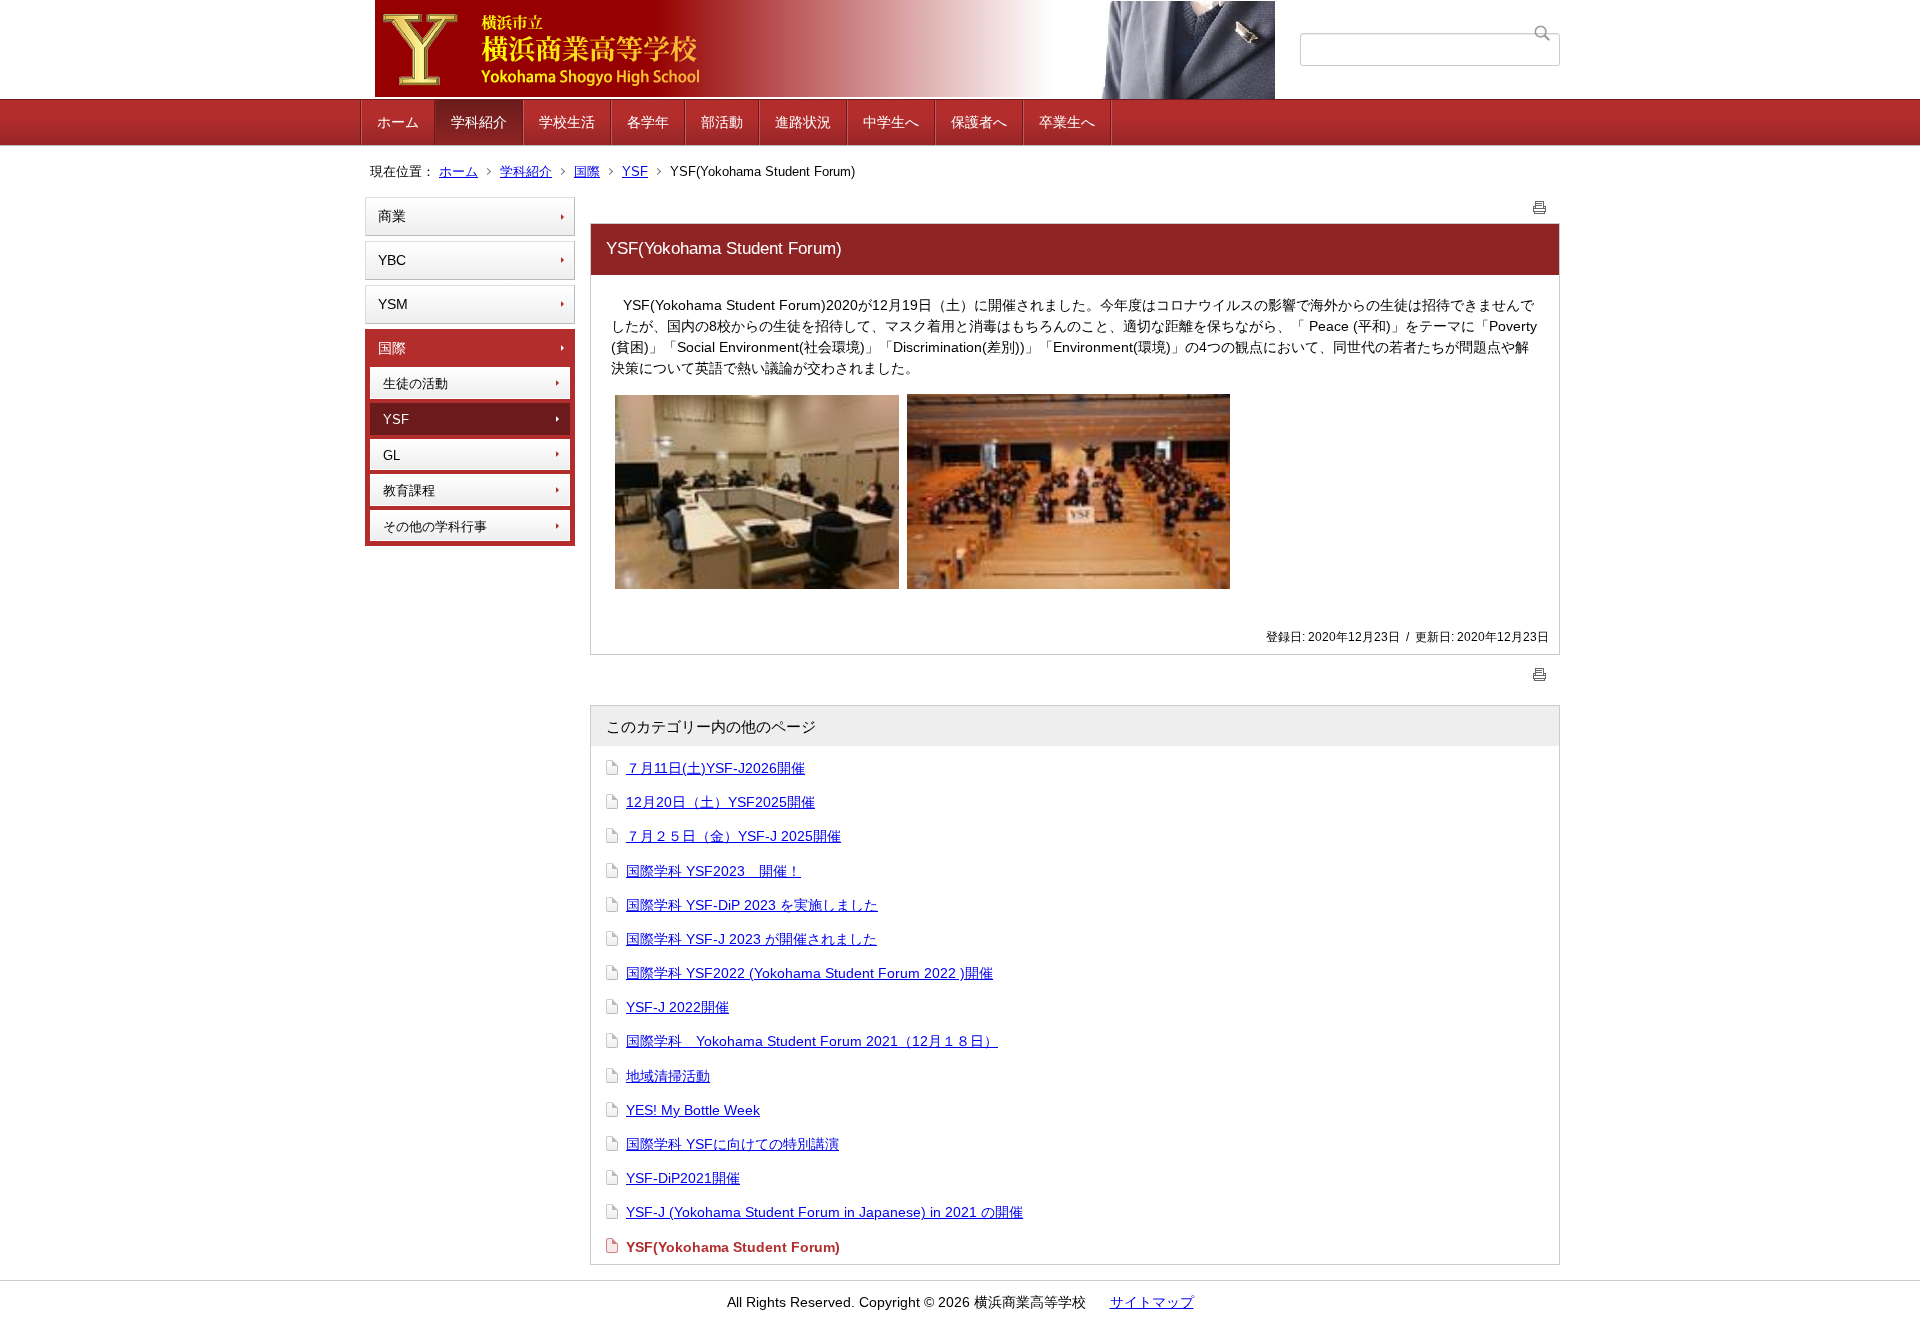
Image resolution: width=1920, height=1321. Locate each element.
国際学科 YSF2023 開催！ (713, 871)
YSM (393, 304)
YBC (392, 260)
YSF (635, 171)
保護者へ (979, 122)
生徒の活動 (415, 383)
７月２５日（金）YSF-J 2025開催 (733, 836)
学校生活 (567, 122)
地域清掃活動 (668, 1076)
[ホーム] (832, 49)
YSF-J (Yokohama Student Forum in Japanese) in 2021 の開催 (824, 1212)
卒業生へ (1067, 122)
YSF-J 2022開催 (677, 1007)
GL (391, 455)
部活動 (722, 122)
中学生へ (891, 122)
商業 (392, 216)
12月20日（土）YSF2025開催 (720, 802)
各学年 (648, 122)
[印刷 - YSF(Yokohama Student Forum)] (1540, 203)
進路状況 (803, 122)
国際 (587, 171)
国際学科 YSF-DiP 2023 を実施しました (752, 905)
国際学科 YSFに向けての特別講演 (732, 1144)
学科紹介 (479, 122)
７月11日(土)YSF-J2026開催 (715, 768)
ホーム (398, 122)
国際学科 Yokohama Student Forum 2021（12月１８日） (812, 1041)
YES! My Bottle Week (693, 1110)
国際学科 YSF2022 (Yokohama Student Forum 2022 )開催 (809, 973)
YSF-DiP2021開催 (683, 1178)
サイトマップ (1152, 1302)
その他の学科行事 (435, 526)
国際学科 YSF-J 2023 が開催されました (751, 939)
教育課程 (409, 490)
